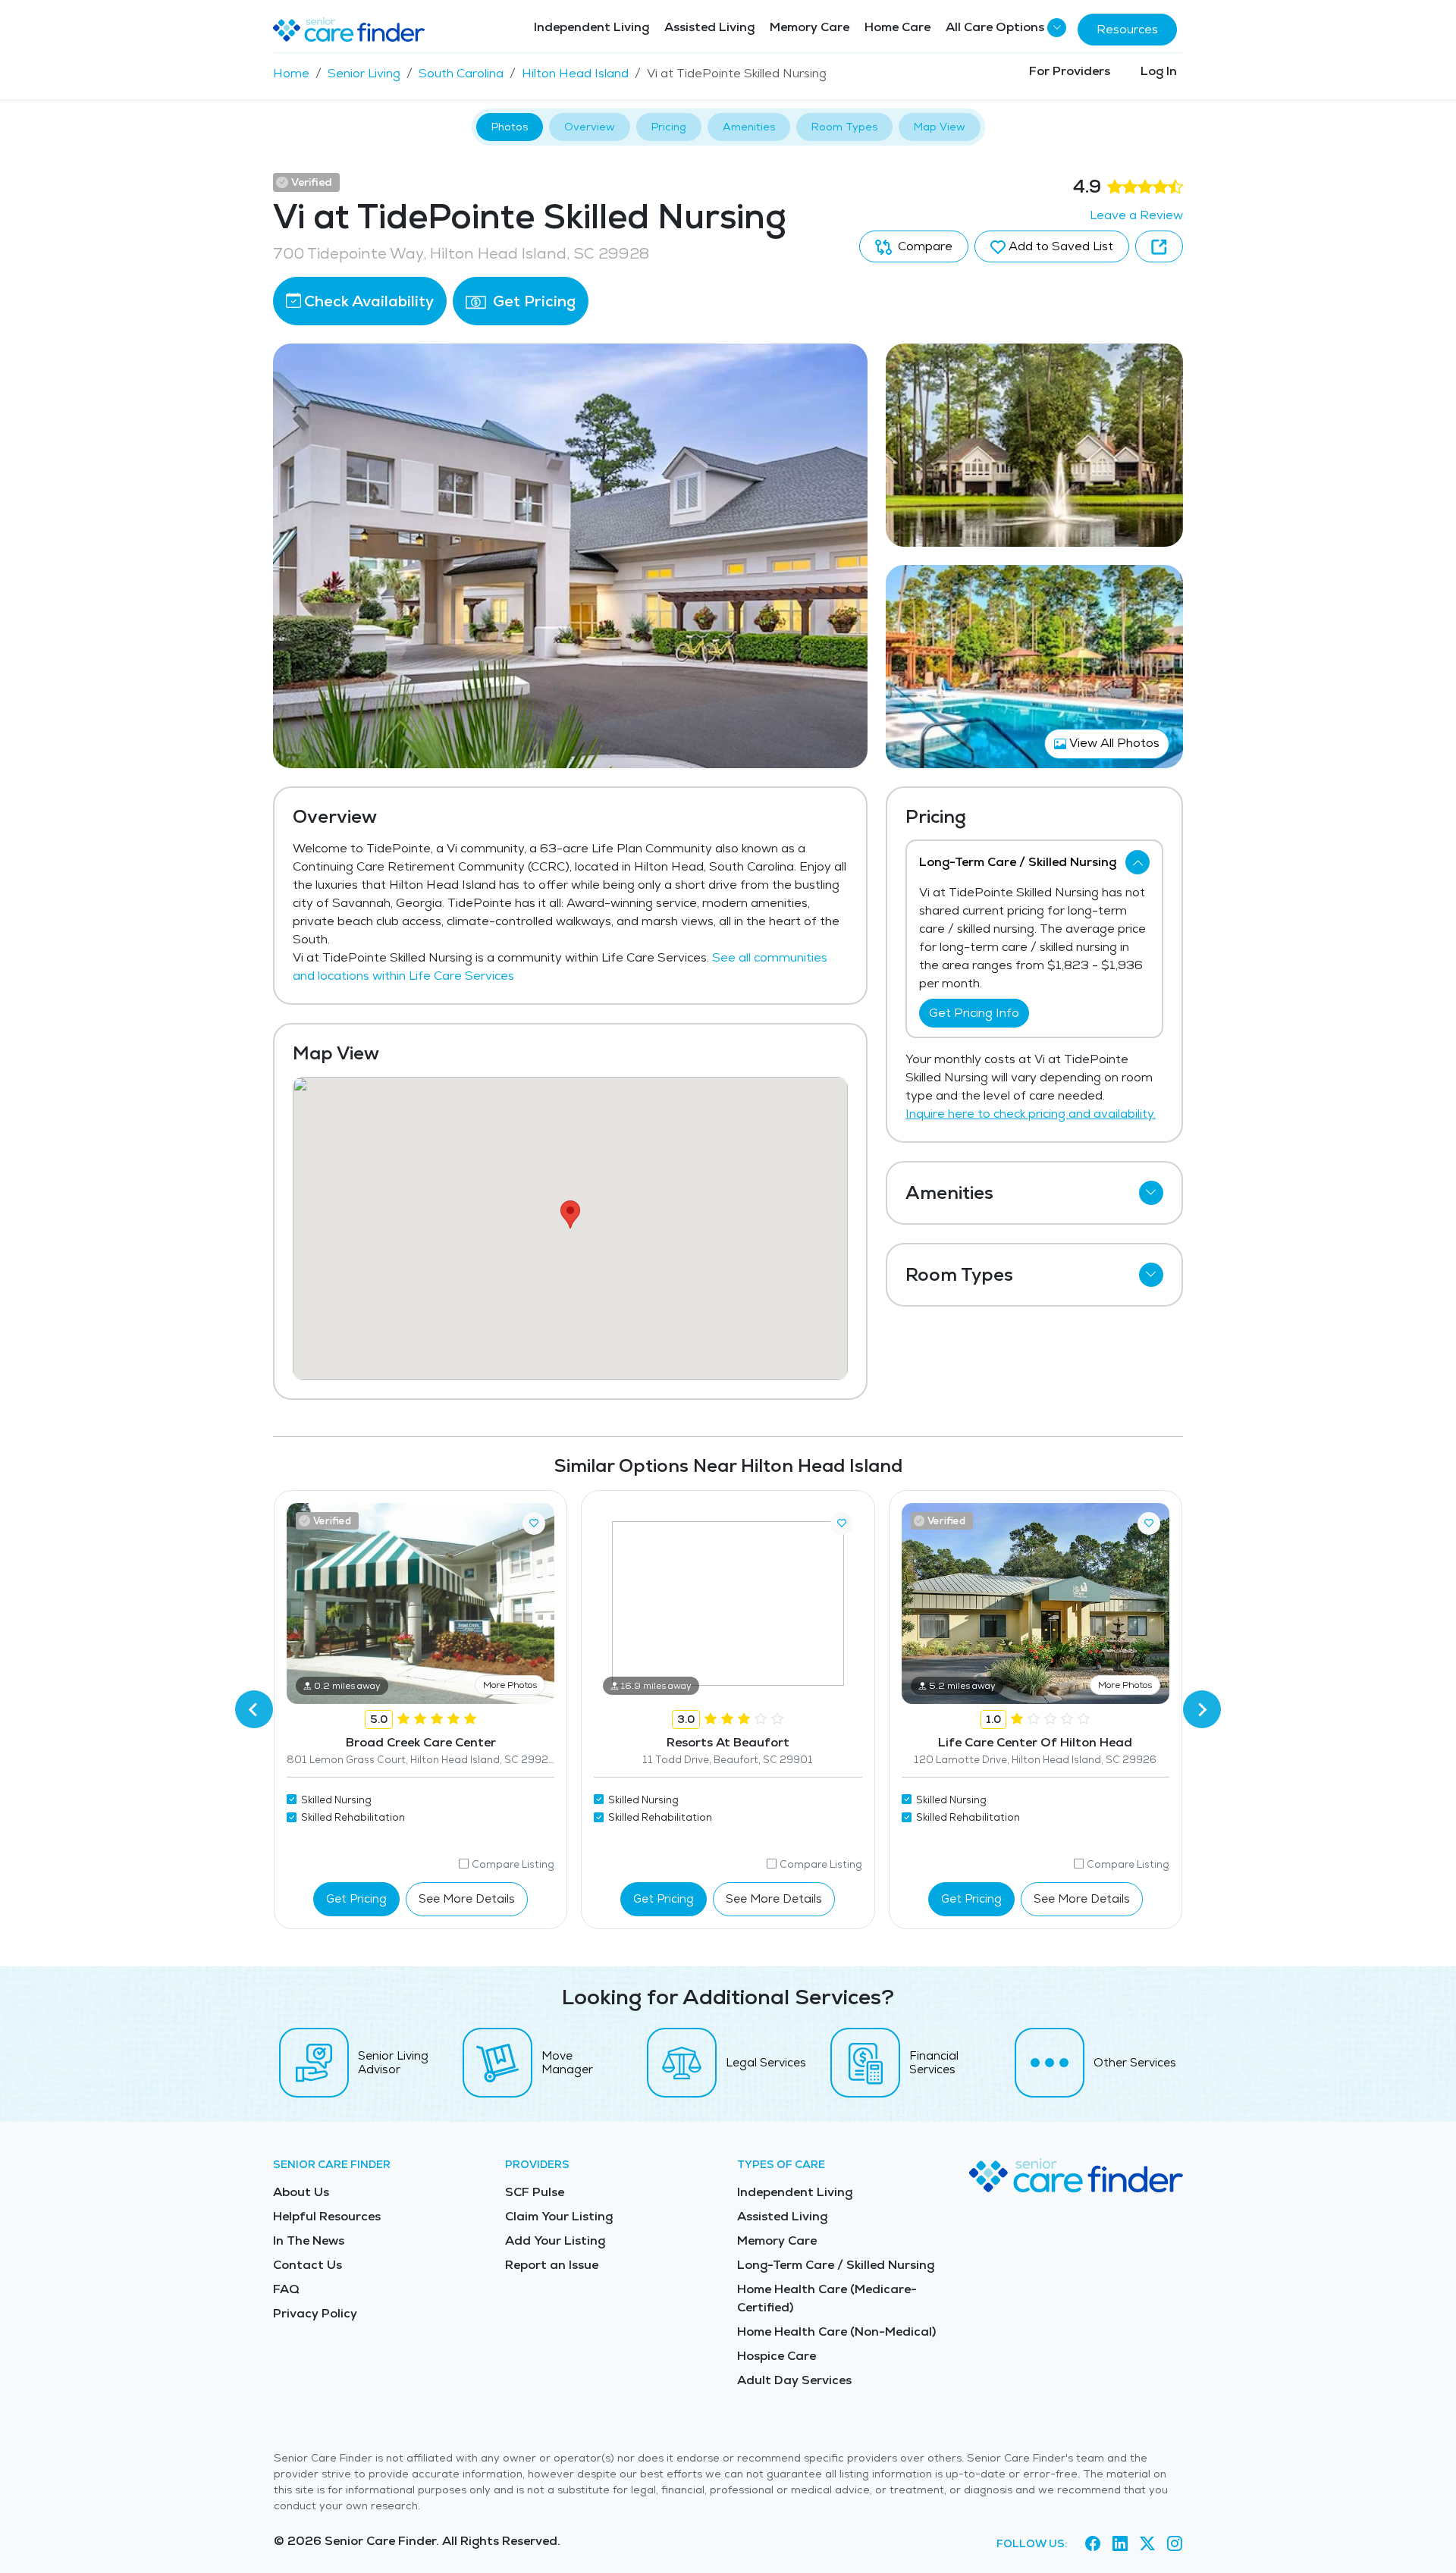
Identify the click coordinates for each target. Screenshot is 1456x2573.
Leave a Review (1136, 215)
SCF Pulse (535, 2192)
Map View (940, 127)
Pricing (669, 127)
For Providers (1070, 71)
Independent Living (591, 27)
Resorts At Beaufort (728, 1742)
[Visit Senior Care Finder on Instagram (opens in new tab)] (1175, 2543)
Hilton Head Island (575, 73)
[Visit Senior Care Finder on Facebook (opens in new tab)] (1093, 2543)
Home (291, 73)
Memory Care (810, 27)
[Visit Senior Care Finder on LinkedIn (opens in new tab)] (1120, 2543)
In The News (309, 2240)
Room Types (844, 127)
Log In (1159, 71)
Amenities (749, 127)
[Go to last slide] (254, 1709)
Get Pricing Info (974, 1013)
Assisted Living (709, 27)
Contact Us (308, 2265)
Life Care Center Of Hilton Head (1035, 1742)
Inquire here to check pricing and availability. (1031, 1114)
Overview (590, 127)
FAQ (286, 2289)
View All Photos (1113, 743)
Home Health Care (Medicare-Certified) (827, 2298)
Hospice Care (777, 2356)
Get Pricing (532, 301)
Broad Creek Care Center (421, 1742)
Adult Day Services (794, 2380)
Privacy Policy (315, 2313)
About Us (301, 2192)
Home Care (897, 27)
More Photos (510, 1685)
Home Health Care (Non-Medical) (836, 2331)
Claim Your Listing (559, 2216)
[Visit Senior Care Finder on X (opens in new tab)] (1147, 2543)
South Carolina (461, 73)
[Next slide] (1202, 1709)
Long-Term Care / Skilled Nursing (836, 2265)
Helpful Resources (327, 2216)
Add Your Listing (555, 2240)
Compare (924, 246)
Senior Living (364, 73)
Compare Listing (513, 1864)
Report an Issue (552, 2265)
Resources (1127, 29)
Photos (510, 127)
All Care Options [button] (995, 27)
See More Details (467, 1898)
